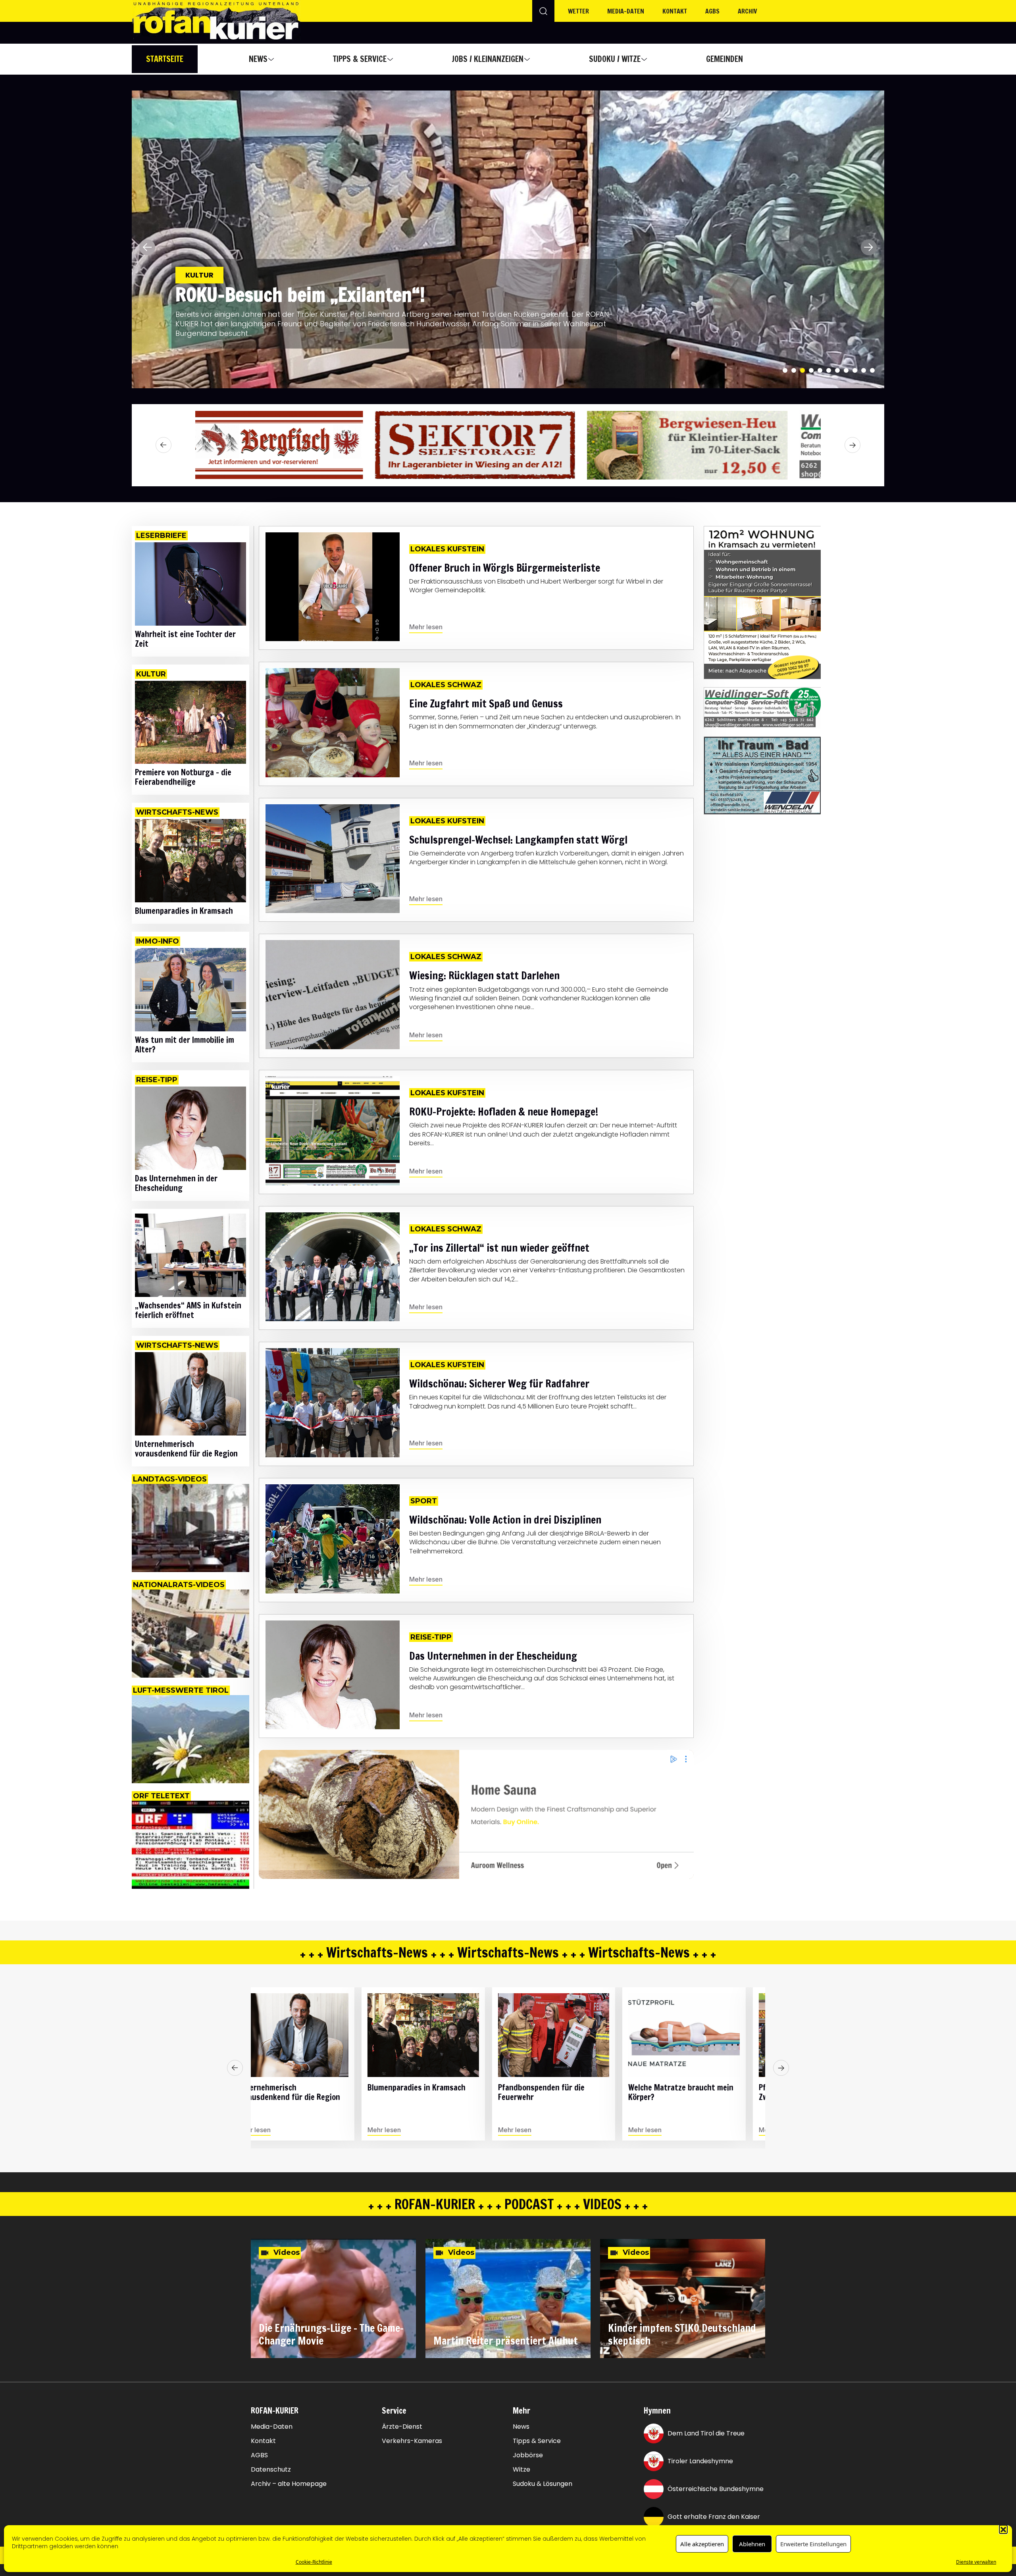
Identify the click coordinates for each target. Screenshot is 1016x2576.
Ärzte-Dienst (402, 2427)
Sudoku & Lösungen (543, 2484)
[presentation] (147, 247)
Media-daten (626, 11)
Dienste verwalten (976, 2562)
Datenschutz (271, 2470)
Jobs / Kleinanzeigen (488, 59)
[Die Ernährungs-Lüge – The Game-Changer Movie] (333, 2299)
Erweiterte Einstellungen (813, 2544)
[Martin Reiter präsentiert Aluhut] (508, 2299)
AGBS (712, 11)
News (258, 59)
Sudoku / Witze (615, 59)
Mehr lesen (426, 627)
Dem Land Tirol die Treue (706, 2433)
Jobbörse (528, 2455)
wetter (578, 11)
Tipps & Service (360, 59)
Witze (521, 2470)
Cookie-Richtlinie (314, 2562)
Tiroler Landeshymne (700, 2461)
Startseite (165, 59)
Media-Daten (272, 2427)
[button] (1003, 2529)
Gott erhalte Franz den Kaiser (714, 2517)
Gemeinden (724, 59)
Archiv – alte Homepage (289, 2484)
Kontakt (675, 11)
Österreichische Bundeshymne (716, 2489)
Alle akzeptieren (702, 2544)
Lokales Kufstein (219, 284)
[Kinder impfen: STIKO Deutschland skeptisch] (683, 2299)
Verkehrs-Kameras (412, 2441)
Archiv (748, 11)
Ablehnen (752, 2544)
